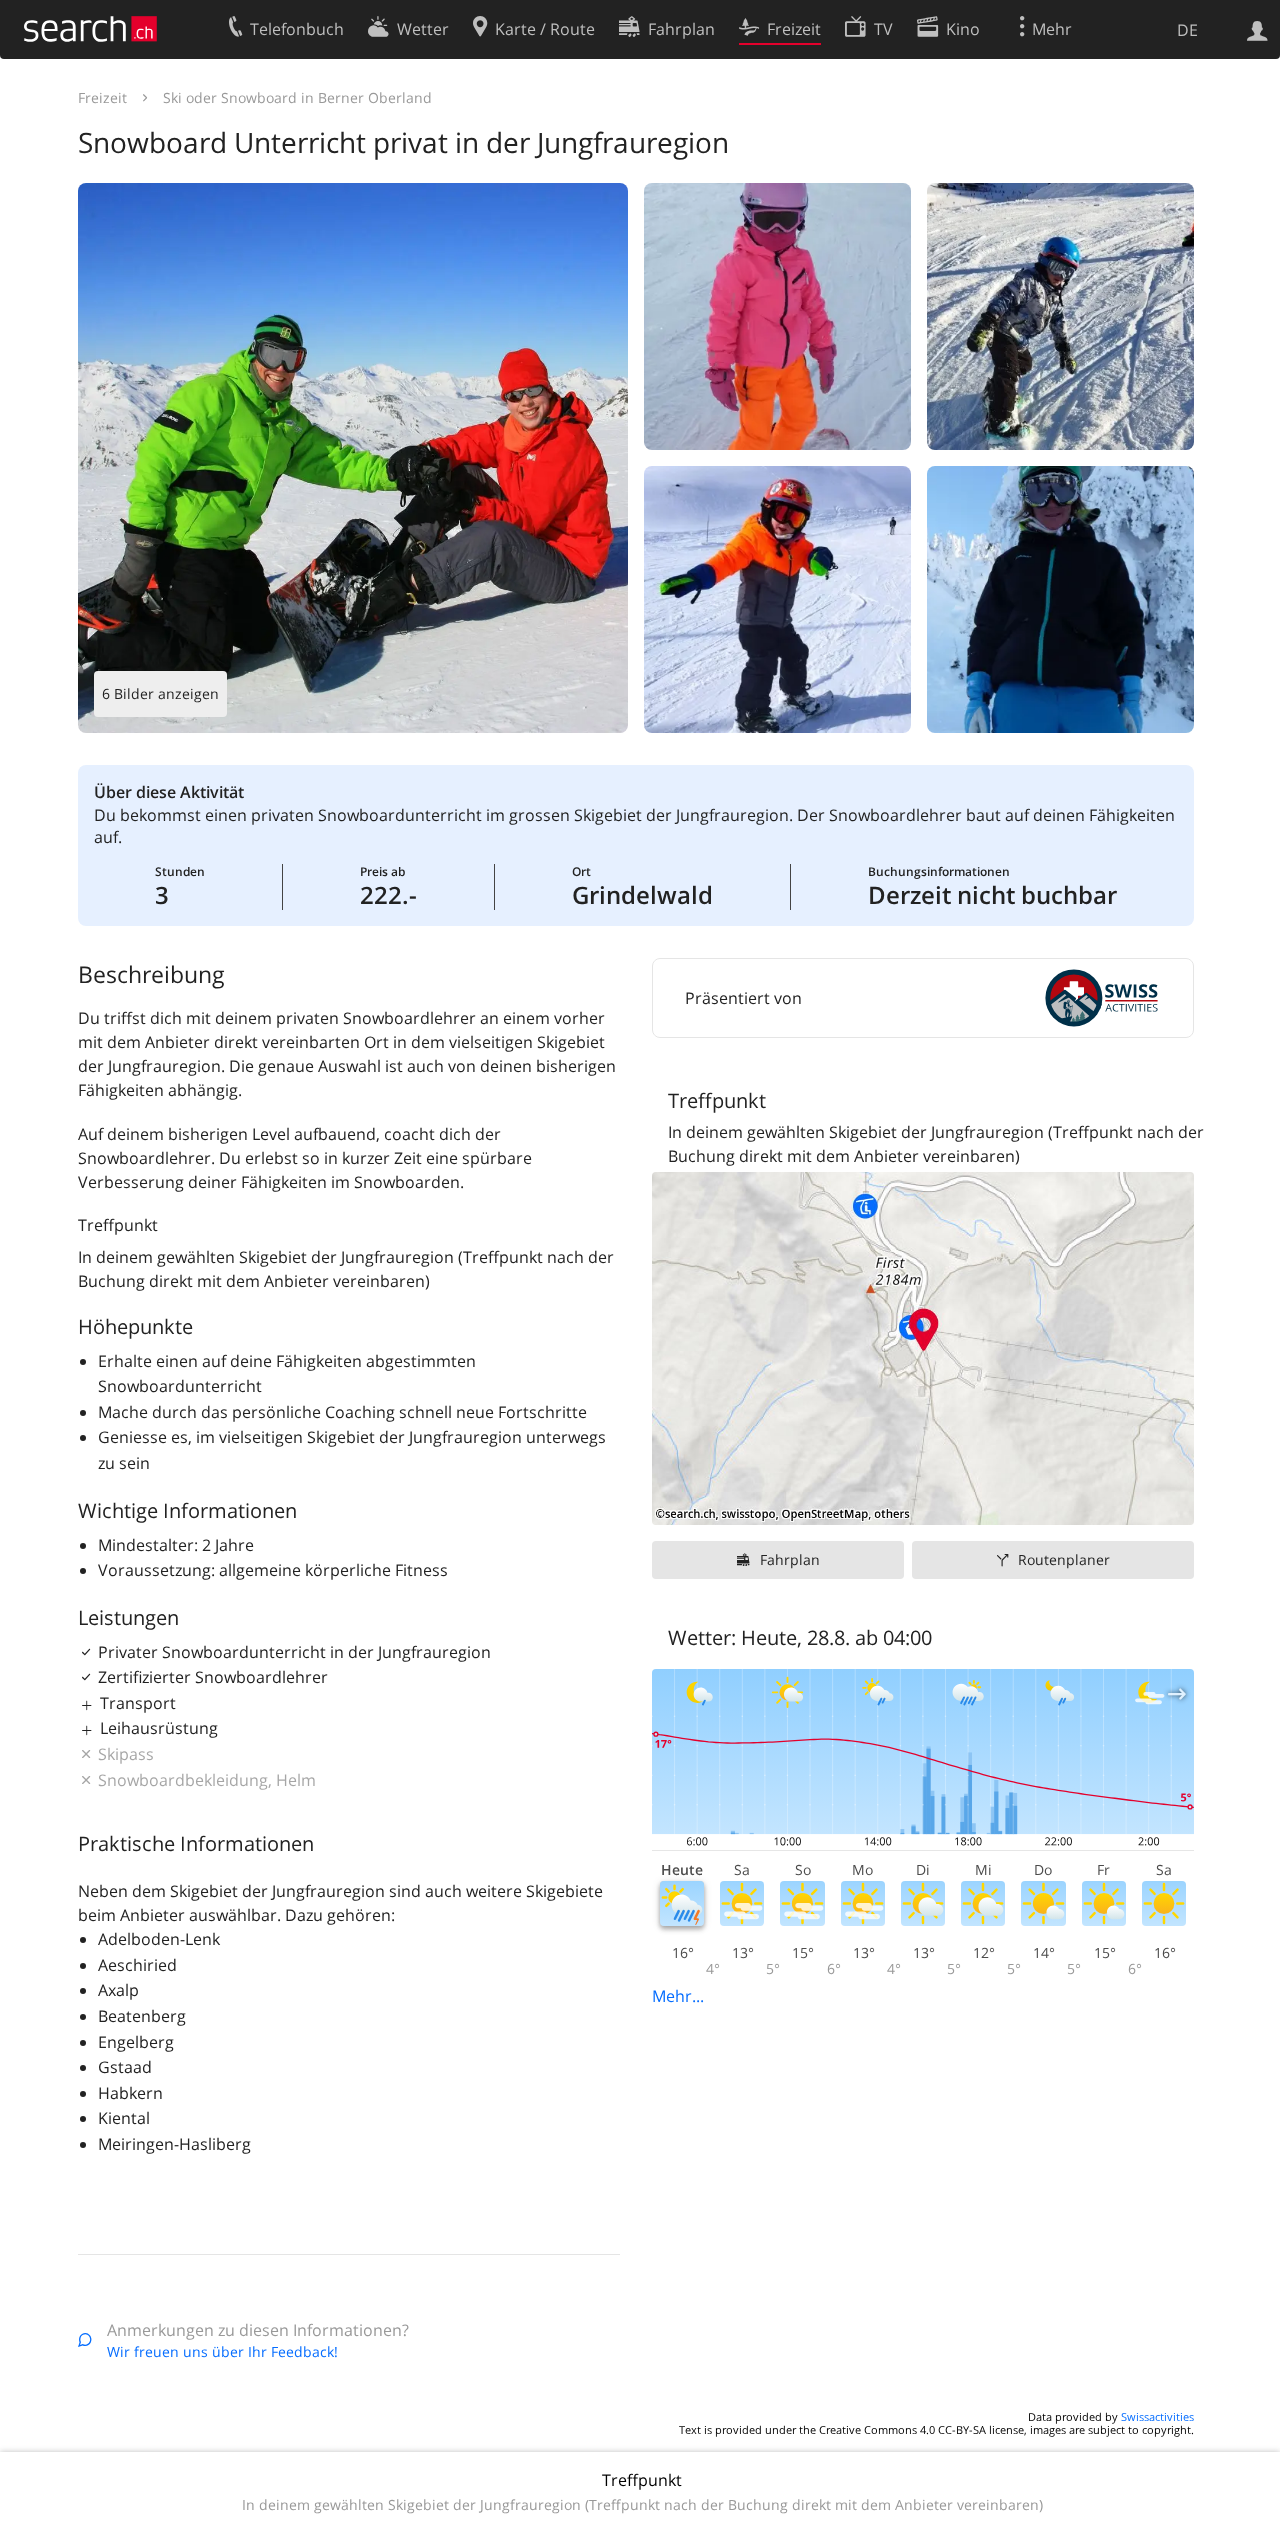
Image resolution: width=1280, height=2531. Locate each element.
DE (1187, 30)
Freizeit (102, 97)
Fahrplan (790, 1559)
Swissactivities (1157, 2416)
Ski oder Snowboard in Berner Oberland (297, 97)
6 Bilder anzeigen (160, 693)
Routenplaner (1064, 1559)
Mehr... (678, 1996)
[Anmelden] (1257, 29)
